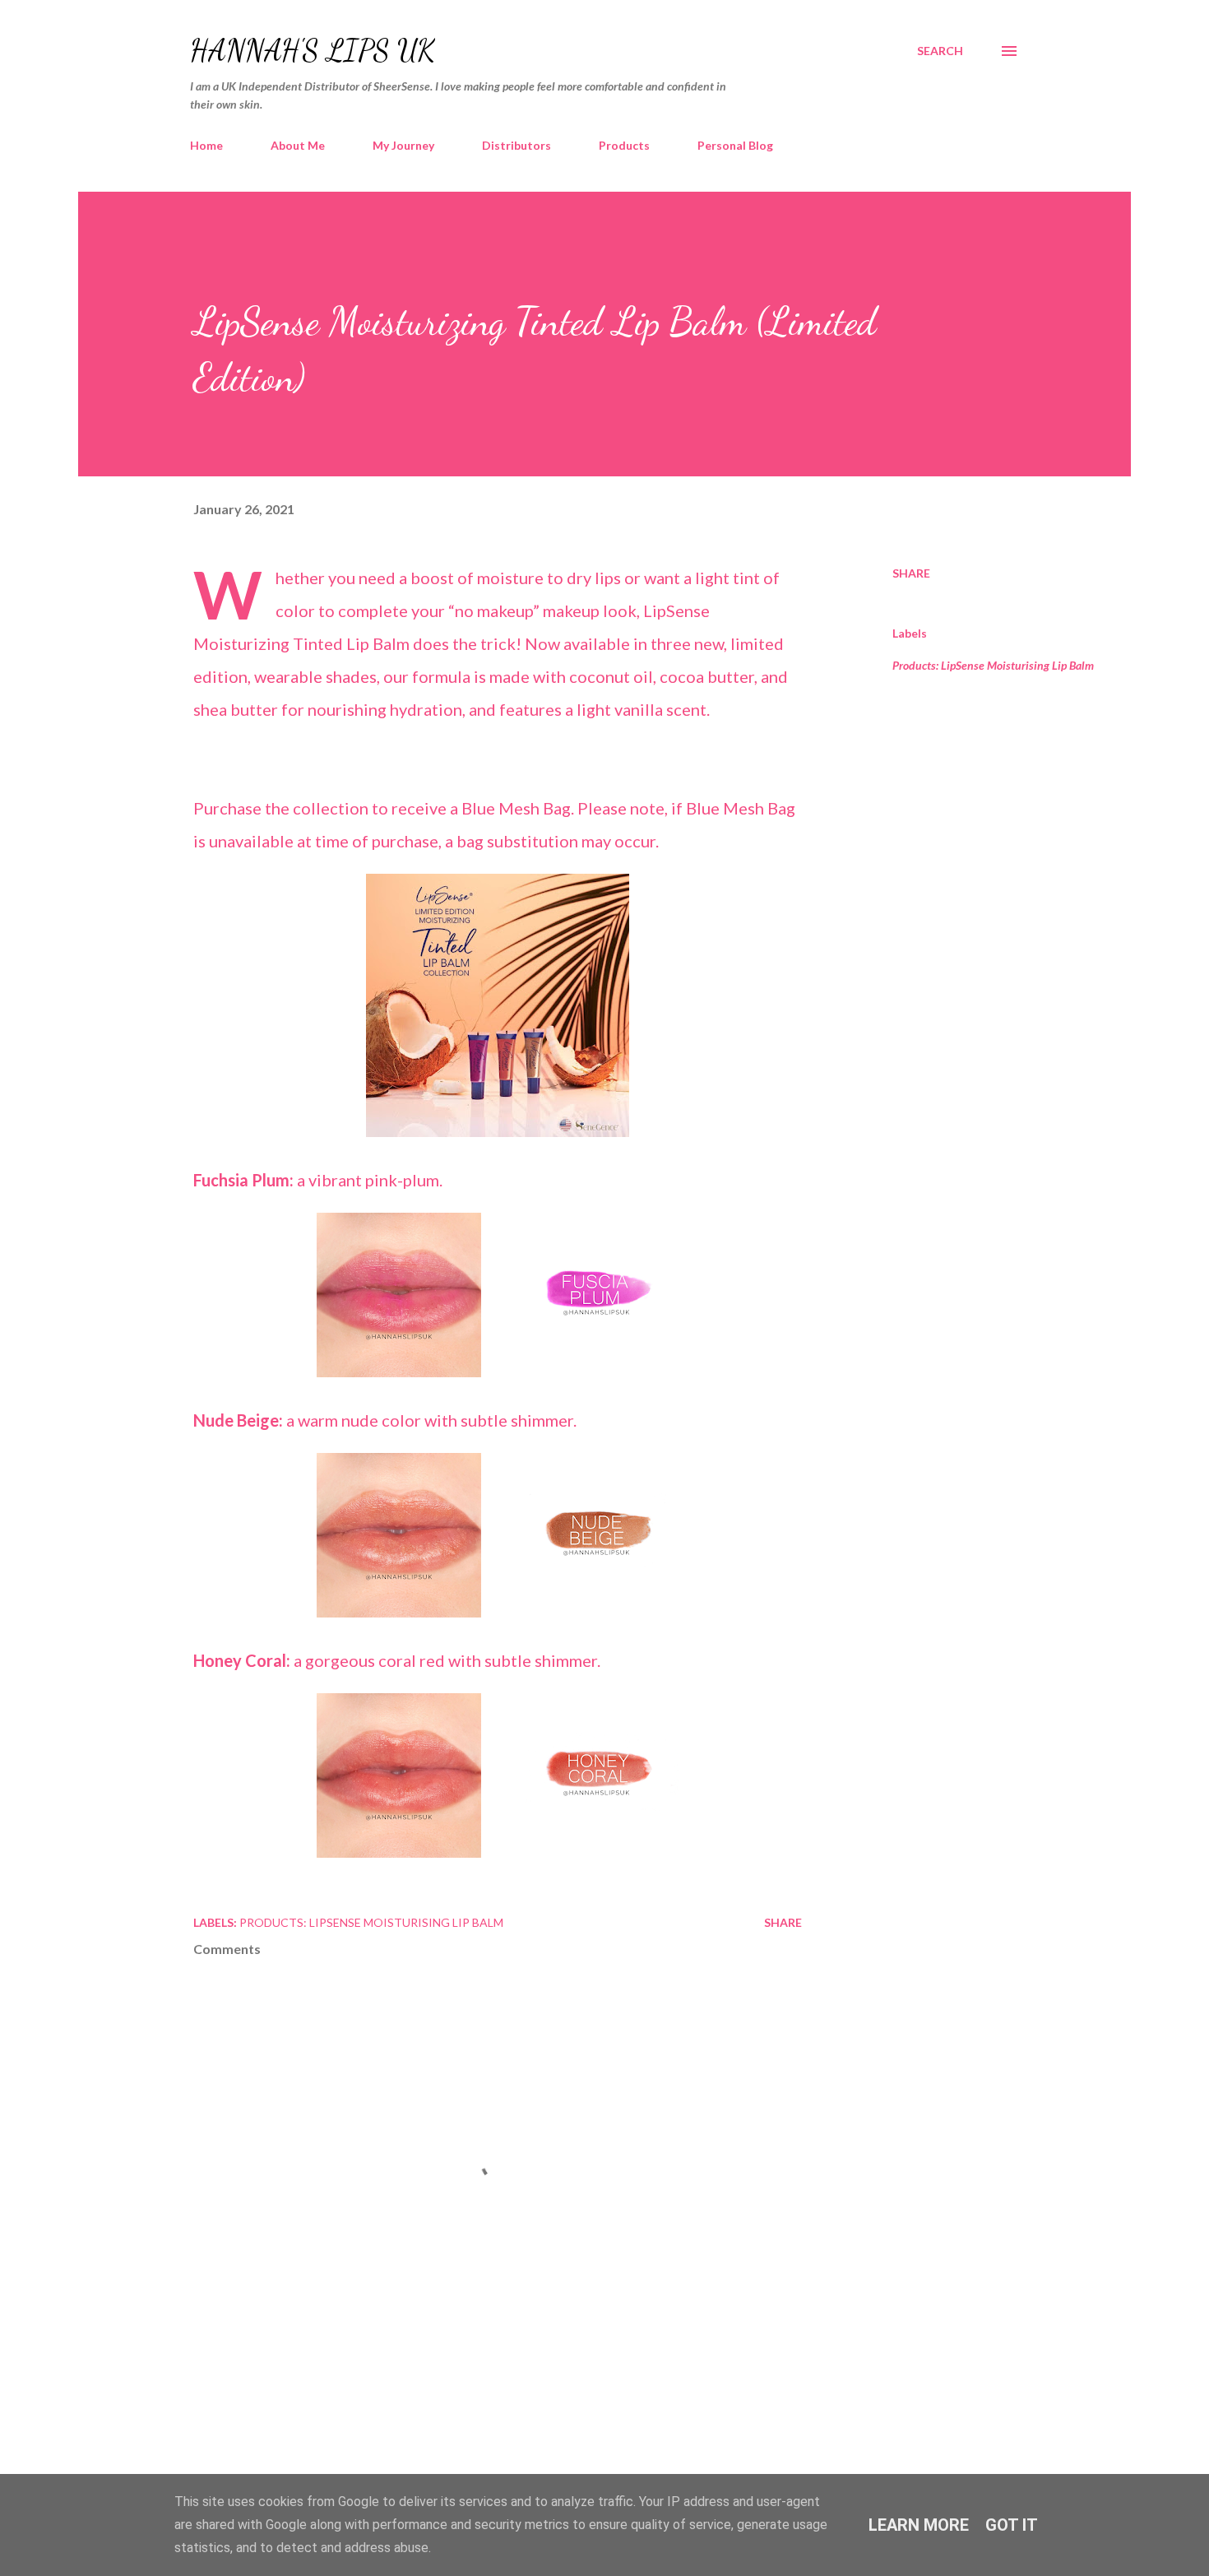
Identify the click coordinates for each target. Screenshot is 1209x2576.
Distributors (516, 145)
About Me (298, 145)
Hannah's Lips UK (313, 51)
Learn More (919, 2525)
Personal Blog (735, 145)
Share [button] (911, 573)
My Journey (403, 145)
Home (206, 145)
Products (624, 145)
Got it (1012, 2525)
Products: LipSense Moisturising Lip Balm (993, 665)
